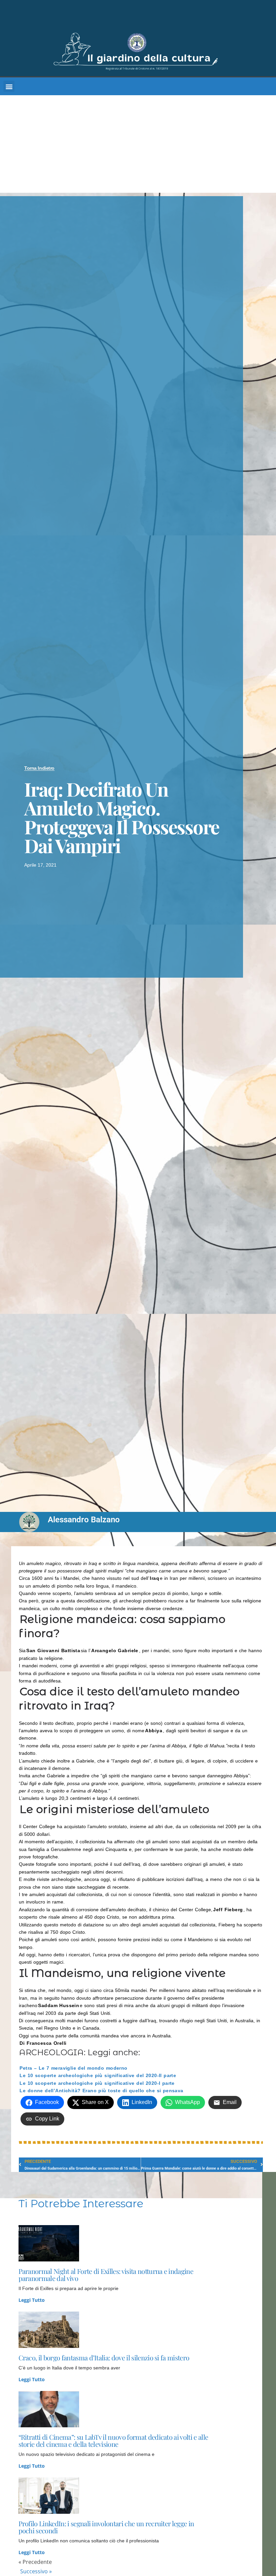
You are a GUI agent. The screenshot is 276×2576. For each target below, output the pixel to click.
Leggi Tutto (32, 2300)
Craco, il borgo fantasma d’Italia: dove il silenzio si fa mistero (104, 2357)
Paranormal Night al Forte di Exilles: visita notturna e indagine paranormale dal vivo (106, 2275)
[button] (9, 86)
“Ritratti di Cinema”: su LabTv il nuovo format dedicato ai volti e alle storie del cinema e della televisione (113, 2440)
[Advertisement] (138, 146)
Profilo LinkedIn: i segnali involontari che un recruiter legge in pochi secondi (106, 2527)
